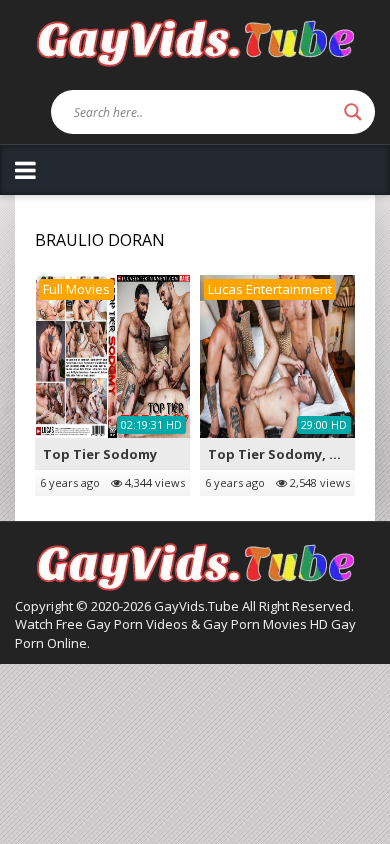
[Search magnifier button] (353, 112)
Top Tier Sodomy (100, 454)
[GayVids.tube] (195, 41)
